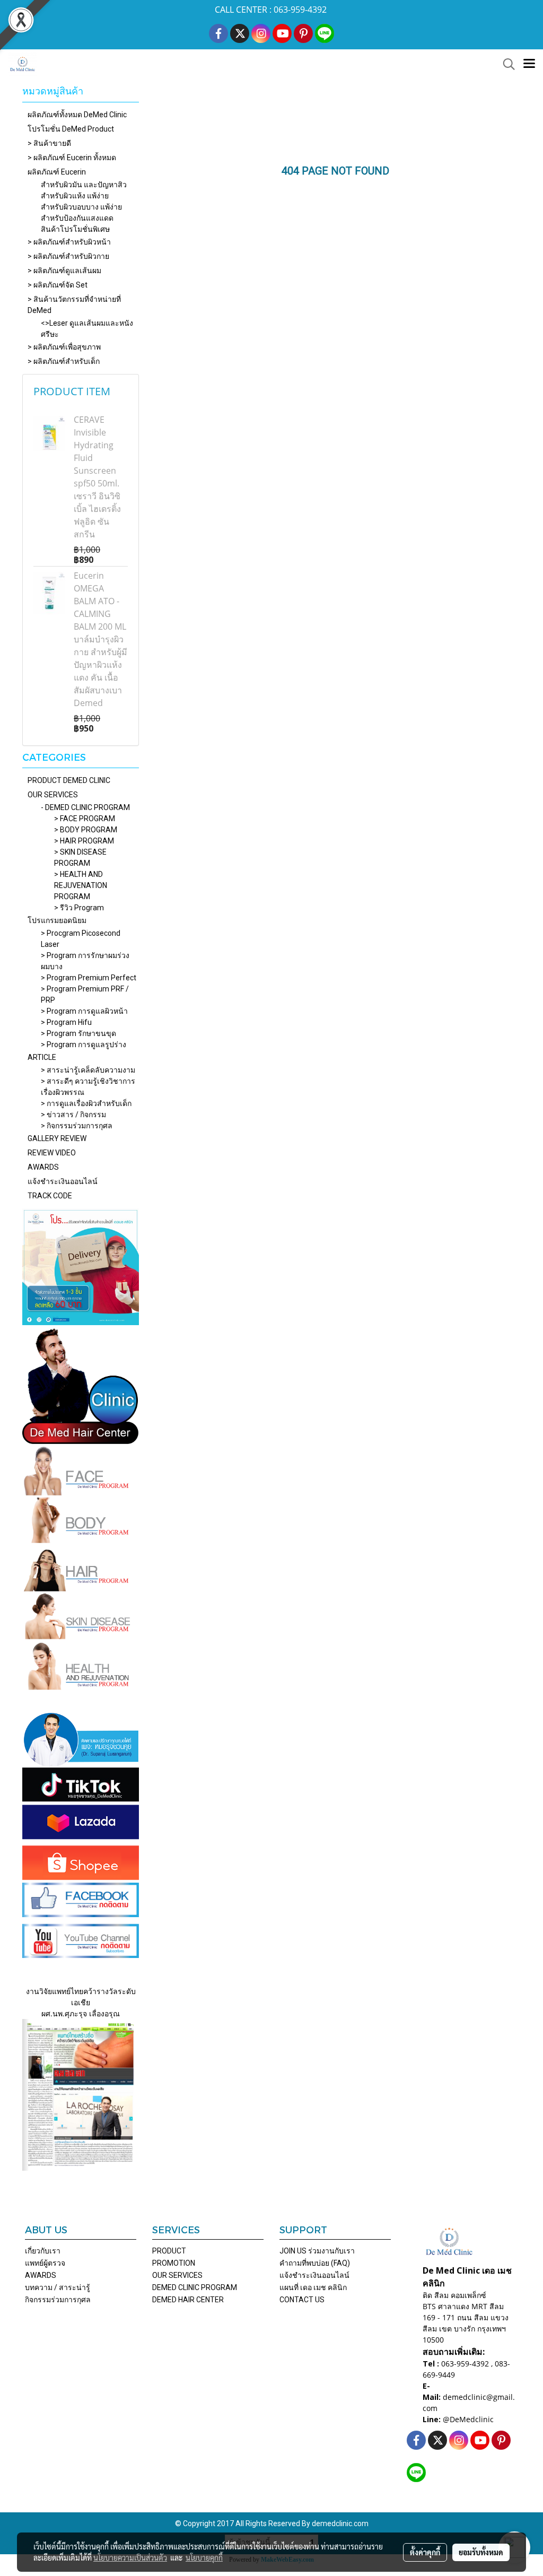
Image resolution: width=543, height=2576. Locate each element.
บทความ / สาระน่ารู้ (58, 2287)
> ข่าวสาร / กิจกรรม (73, 1115)
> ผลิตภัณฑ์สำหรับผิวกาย (68, 256)
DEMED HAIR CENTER (188, 2300)
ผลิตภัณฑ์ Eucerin (57, 172)
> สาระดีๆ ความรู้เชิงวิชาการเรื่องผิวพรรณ (88, 1087)
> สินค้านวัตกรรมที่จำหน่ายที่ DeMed (74, 305)
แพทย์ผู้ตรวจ (45, 2263)
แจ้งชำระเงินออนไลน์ (63, 1181)
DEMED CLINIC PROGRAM (195, 2287)
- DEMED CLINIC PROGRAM (85, 807)
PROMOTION (174, 2263)
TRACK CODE (50, 1196)
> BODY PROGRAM (86, 830)
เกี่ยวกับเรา (43, 2251)
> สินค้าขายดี (49, 143)
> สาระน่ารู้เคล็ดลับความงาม (88, 1070)
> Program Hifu (66, 1022)
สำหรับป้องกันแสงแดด (77, 218)
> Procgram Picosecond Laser (81, 939)
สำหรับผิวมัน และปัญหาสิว (84, 185)
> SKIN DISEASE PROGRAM (80, 858)
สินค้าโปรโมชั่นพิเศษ (75, 229)
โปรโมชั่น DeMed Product (71, 129)
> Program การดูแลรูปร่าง (84, 1045)
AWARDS (43, 1167)
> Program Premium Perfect (89, 978)
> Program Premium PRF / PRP (85, 994)
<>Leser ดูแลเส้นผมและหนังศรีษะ (87, 329)
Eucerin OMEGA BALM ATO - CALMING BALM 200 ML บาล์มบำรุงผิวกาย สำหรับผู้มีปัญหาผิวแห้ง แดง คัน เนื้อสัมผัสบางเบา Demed (100, 639)
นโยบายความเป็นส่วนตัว (130, 2557)
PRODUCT (169, 2251)
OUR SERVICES (53, 795)
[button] (505, 64)
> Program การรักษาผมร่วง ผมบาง (85, 961)
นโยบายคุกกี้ (204, 2557)
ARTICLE (42, 1057)
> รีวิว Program (79, 908)
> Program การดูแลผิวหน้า (84, 1011)
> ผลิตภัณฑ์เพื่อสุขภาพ (64, 347)
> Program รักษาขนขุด (78, 1033)
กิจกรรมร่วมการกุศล (58, 2300)
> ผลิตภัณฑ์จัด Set (58, 285)
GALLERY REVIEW (57, 1138)
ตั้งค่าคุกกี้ (425, 2552)
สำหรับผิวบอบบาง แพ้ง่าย (81, 207)
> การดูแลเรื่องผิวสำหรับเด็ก (86, 1103)
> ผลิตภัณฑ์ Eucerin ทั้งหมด (72, 158)
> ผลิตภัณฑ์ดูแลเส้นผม (64, 271)
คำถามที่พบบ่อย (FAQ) (315, 2263)
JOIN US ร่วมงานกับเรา (317, 2251)
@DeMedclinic (468, 2419)
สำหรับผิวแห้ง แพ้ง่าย (75, 196)
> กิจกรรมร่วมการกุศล (77, 1126)
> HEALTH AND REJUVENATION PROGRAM (81, 885)
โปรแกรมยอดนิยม (57, 920)
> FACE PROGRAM (85, 819)
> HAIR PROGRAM (84, 841)
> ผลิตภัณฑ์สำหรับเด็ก (64, 361)
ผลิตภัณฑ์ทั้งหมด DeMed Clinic (77, 115)
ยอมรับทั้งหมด (481, 2552)
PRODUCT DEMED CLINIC (69, 780)
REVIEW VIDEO (52, 1153)
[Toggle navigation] (529, 64)
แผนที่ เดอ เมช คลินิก (313, 2287)
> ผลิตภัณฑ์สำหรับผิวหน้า (69, 242)
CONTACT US (302, 2300)
